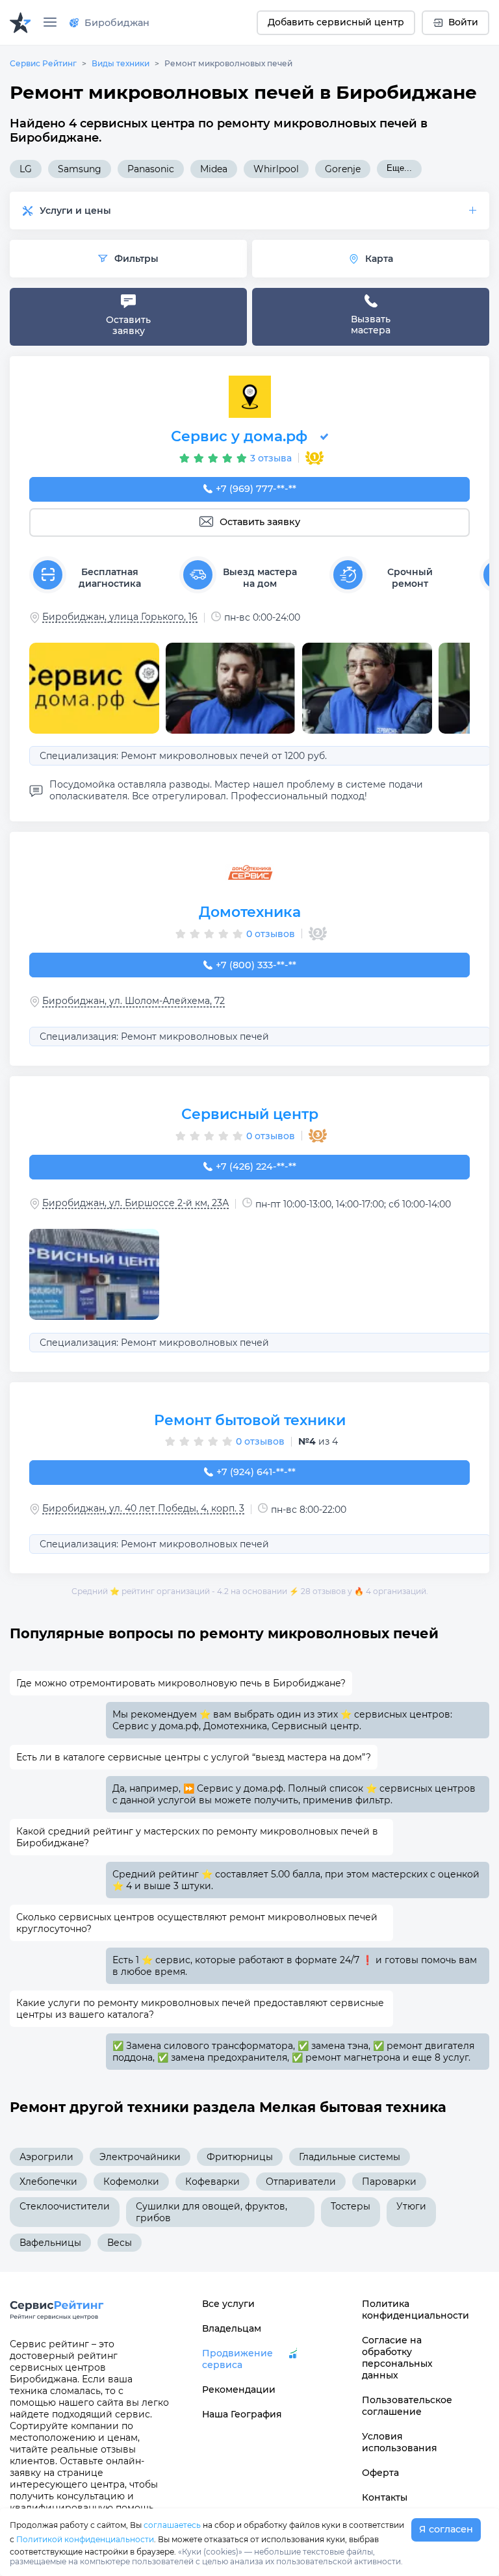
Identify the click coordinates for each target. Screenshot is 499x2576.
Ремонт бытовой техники (250, 1420)
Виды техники (121, 63)
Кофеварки (212, 2182)
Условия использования (400, 2442)
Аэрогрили (46, 2157)
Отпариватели (301, 2182)
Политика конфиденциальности (409, 2310)
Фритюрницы (240, 2157)
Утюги (411, 2206)
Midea (214, 169)
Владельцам (232, 2328)
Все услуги (228, 2304)
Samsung (80, 169)
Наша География (242, 2414)
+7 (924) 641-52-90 (256, 1472)
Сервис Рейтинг (43, 63)
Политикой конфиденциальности (85, 2539)
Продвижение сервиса (237, 2359)
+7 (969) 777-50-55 (256, 489)
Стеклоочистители (65, 2206)
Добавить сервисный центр (336, 22)
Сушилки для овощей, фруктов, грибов (211, 2212)
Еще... (399, 168)
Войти (463, 22)
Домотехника (250, 912)
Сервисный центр (250, 1114)
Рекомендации (239, 2389)
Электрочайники (140, 2157)
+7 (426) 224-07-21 (256, 1166)
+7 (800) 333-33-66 (256, 965)
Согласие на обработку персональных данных (397, 2358)
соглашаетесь (172, 2525)
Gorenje (343, 169)
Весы (120, 2243)
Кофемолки (131, 2182)
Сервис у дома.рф (239, 436)
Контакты (385, 2497)
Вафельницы (50, 2243)
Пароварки (389, 2182)
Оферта (380, 2473)
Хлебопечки (48, 2182)
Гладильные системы (350, 2157)
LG (26, 169)
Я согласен (446, 2529)
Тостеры (351, 2206)
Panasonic (151, 169)
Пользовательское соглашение (407, 2406)
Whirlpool (276, 169)
